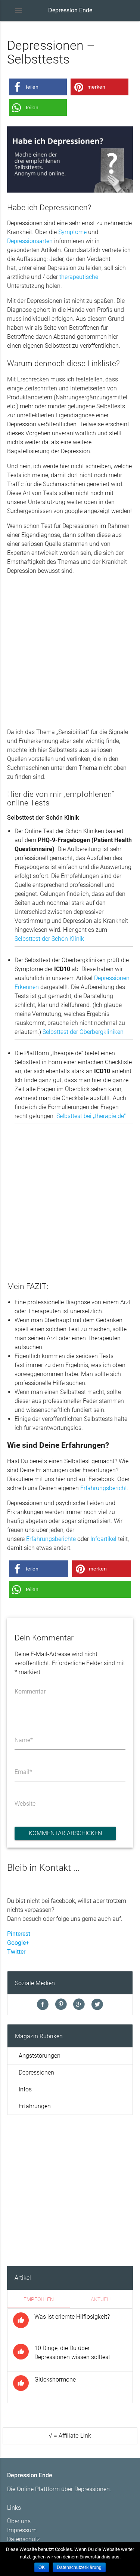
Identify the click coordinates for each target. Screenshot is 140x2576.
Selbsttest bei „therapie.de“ (91, 1116)
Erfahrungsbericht (104, 1488)
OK (42, 2567)
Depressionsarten (30, 241)
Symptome (72, 232)
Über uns (19, 2521)
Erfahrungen (35, 2106)
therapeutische (79, 277)
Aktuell (101, 2299)
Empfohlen (39, 2299)
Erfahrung (39, 1539)
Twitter (16, 1952)
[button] (38, 87)
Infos (25, 2089)
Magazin (27, 2036)
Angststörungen (40, 2056)
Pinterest (19, 1934)
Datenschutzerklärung (79, 2567)
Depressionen (36, 2073)
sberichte (65, 1539)
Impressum (22, 2530)
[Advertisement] (70, 652)
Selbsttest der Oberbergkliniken (83, 1032)
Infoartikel (104, 1539)
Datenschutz (24, 2539)
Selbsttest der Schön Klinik (49, 939)
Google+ (18, 1943)
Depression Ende (70, 10)
